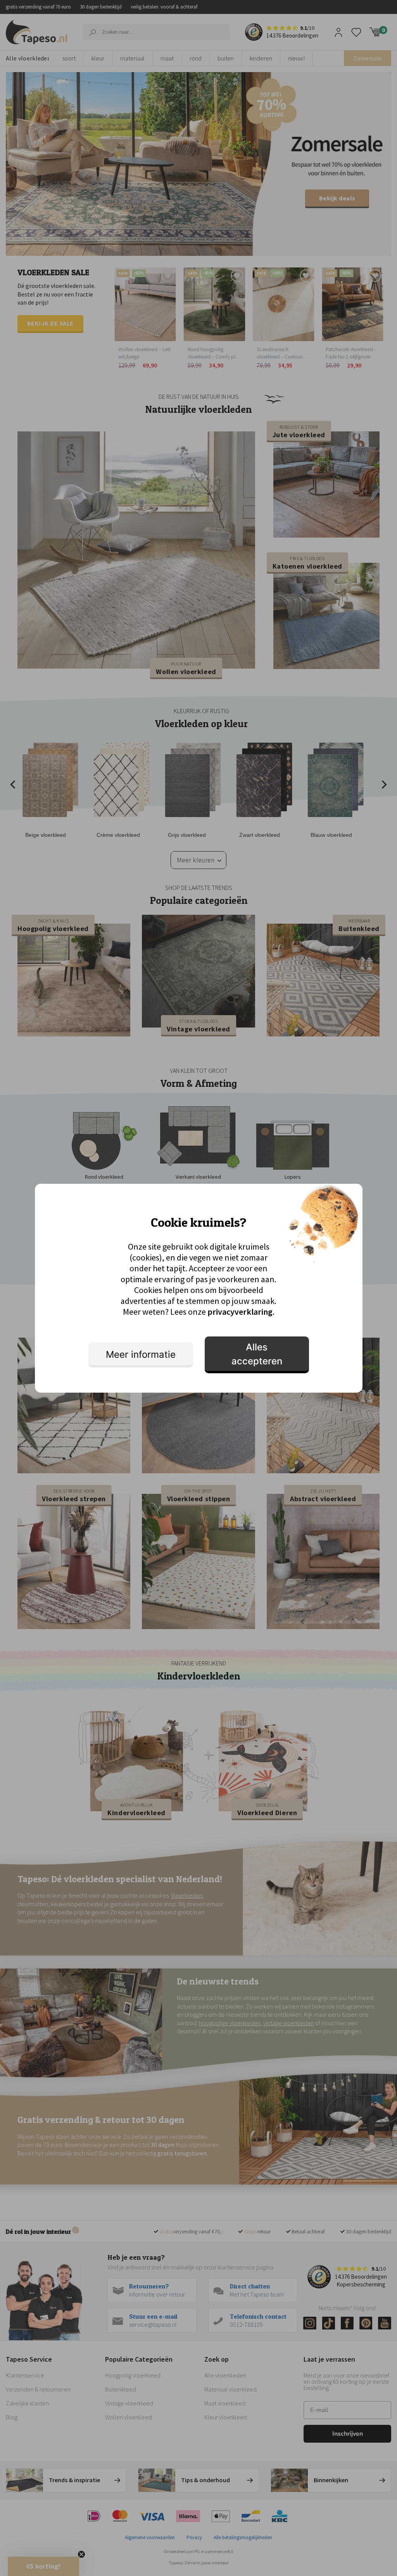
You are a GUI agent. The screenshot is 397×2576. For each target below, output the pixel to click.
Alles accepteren (257, 1354)
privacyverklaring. (241, 1312)
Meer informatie (141, 1354)
